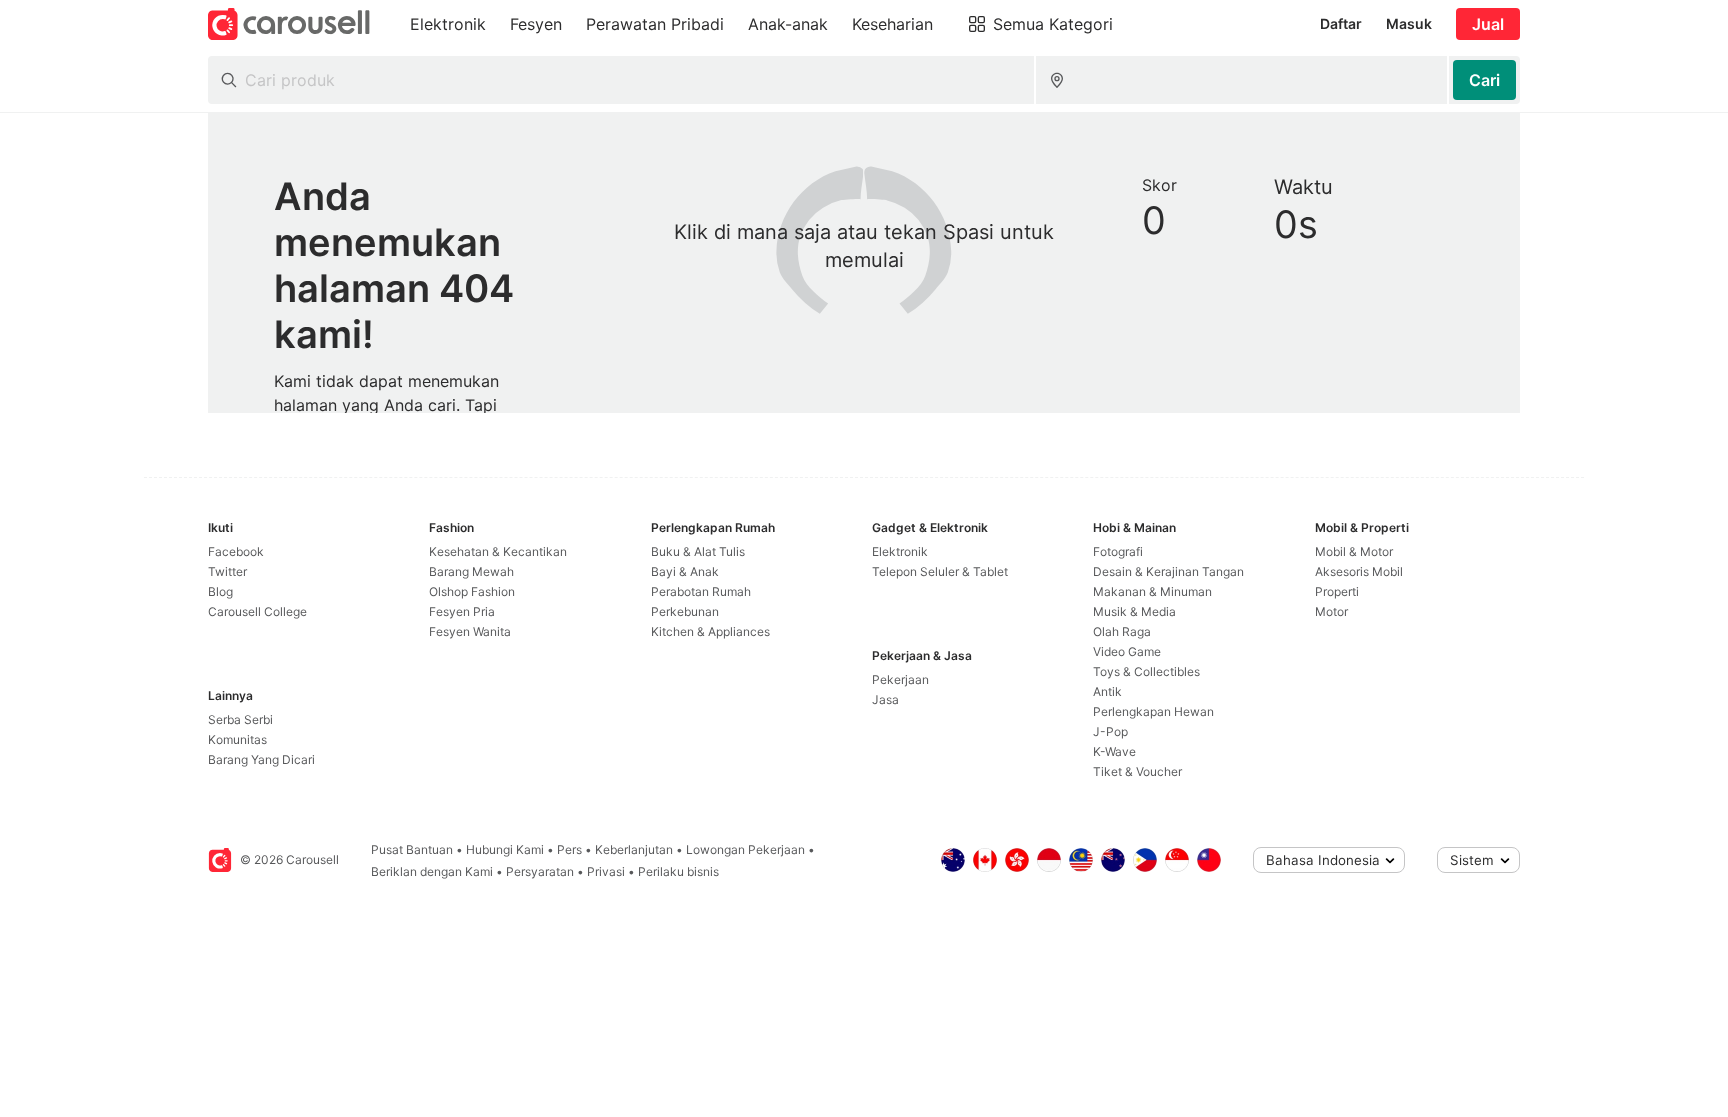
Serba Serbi (240, 719)
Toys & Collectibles (1146, 671)
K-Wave (1114, 751)
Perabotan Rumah (701, 591)
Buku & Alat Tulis (698, 551)
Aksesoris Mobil (1359, 571)
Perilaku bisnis (678, 871)
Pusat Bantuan (412, 849)
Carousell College (257, 611)
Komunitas (237, 739)
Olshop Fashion (472, 591)
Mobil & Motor (1354, 551)
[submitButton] (1484, 80)
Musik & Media (1134, 611)
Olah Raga (1122, 631)
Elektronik (900, 551)
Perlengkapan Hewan (1153, 711)
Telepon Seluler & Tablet (940, 571)
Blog (220, 591)
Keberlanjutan (634, 849)
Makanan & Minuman (1152, 591)
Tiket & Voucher (1137, 771)
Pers (569, 849)
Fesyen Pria (462, 611)
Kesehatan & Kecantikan (498, 551)
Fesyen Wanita (470, 631)
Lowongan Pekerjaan (745, 849)
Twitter (227, 571)
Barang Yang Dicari (261, 759)
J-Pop (1110, 731)
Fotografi (1118, 551)
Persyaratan (540, 871)
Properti (1337, 591)
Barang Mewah (471, 571)
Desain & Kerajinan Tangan (1168, 571)
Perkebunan (685, 611)
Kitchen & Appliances (710, 631)
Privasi (606, 871)
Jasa (885, 699)
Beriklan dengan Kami (432, 871)
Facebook (236, 551)
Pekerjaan (900, 679)
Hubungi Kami (505, 849)
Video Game (1127, 651)
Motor (1331, 611)
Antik (1107, 691)
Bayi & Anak (685, 571)
